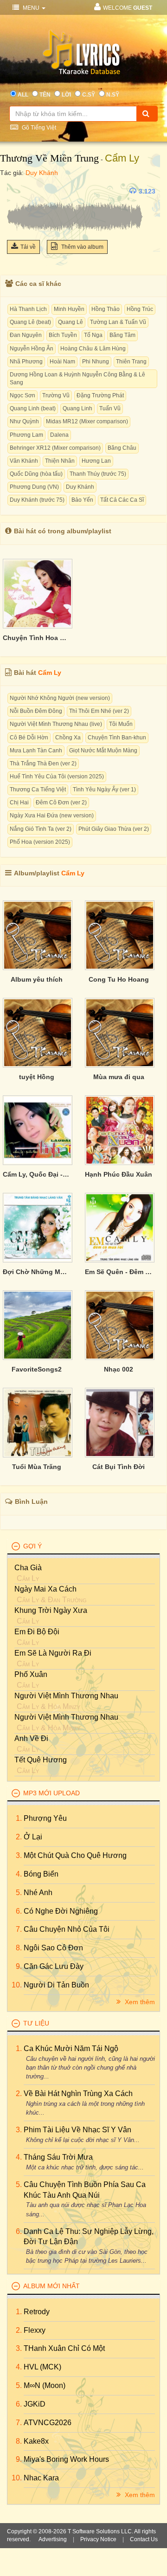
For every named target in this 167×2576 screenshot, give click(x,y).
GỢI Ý (32, 1546)
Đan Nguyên (26, 335)
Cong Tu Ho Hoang (119, 979)
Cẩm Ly (122, 158)
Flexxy (35, 2330)
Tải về (28, 247)
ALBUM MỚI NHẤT (51, 2286)
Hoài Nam (62, 362)
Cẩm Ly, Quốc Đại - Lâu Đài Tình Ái (37, 1174)
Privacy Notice (98, 2539)
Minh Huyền (69, 309)
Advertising (53, 2539)
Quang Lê (71, 322)
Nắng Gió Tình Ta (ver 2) (41, 829)
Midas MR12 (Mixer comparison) (87, 421)
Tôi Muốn (121, 724)
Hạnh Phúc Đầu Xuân (119, 1174)
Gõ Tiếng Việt (38, 128)
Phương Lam (26, 435)
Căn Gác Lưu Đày (54, 1966)
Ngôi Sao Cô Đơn (53, 1948)
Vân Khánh (24, 461)
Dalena (59, 435)
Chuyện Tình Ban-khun (117, 738)
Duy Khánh (42, 173)
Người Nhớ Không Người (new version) (60, 698)
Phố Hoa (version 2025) (40, 842)
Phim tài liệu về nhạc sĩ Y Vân (77, 2130)
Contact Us (144, 2539)
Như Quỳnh (24, 421)
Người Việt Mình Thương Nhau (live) (56, 724)
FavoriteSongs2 (37, 1369)
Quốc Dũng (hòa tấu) (36, 474)
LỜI (66, 95)
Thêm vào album (82, 247)
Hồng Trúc (140, 309)
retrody (37, 2312)
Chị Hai (19, 803)
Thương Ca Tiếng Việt (38, 790)
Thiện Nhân (60, 461)
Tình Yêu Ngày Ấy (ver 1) (104, 790)
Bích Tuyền (63, 335)
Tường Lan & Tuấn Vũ (118, 322)
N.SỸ (113, 95)
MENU (31, 8)
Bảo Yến (82, 500)
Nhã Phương (26, 362)
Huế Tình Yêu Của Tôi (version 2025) (57, 777)
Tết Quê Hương (41, 1760)
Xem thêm (139, 2002)
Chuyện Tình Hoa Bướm (37, 638)
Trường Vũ (56, 395)
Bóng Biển (41, 1874)
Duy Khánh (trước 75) (37, 500)
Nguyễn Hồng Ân (32, 349)
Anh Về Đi (31, 1738)
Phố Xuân (31, 1674)
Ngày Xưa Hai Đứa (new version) (52, 816)
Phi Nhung (96, 362)
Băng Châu (122, 448)
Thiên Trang (131, 362)
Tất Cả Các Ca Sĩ (122, 500)
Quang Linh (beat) (33, 408)
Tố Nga (93, 335)
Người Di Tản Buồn (56, 1985)
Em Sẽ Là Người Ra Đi (53, 1653)
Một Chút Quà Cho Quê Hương (75, 1855)
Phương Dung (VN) (34, 487)
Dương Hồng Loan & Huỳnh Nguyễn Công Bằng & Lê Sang (77, 379)
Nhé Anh (38, 1893)
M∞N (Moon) (45, 2385)
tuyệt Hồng (37, 1077)
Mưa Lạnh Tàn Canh (36, 751)
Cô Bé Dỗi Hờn (29, 738)
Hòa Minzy (64, 1706)
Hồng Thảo (106, 309)
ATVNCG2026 (48, 2423)
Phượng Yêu (45, 1818)
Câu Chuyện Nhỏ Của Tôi (67, 1929)
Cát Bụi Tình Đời (119, 1467)
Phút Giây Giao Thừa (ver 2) (114, 829)
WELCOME (128, 8)
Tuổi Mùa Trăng (37, 1467)
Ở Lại (33, 1837)
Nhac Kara (41, 2478)
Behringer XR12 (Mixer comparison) (55, 448)
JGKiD (35, 2404)
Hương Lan (96, 461)
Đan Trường (67, 1600)
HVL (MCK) (42, 2367)
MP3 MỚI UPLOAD (51, 1793)
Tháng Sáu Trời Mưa (58, 2157)
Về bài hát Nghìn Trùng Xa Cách (78, 2094)
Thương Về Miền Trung (49, 158)
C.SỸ (89, 95)
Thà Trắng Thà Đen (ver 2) (43, 764)
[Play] (16, 191)
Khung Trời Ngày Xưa (51, 1610)
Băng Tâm (122, 335)
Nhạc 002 (119, 1369)
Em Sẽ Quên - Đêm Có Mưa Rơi (119, 1272)
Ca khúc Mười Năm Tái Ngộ (71, 2049)
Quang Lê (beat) (30, 322)
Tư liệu (36, 2023)
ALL (23, 95)
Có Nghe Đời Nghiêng (61, 1911)
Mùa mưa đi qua (119, 1077)
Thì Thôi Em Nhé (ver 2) (99, 711)
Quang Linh (77, 408)
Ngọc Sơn (22, 395)
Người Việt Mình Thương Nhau (66, 1696)
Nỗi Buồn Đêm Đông (36, 711)
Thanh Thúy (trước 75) (98, 474)
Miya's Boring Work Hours (66, 2459)
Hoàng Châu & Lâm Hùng (93, 349)
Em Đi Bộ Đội (37, 1632)
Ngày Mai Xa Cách (45, 1589)
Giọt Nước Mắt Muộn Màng (103, 751)
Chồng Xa (68, 738)
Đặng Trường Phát (100, 395)
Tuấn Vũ (110, 408)
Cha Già (28, 1568)
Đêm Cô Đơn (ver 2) (61, 803)
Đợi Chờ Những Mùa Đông (37, 1272)
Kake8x (36, 2441)
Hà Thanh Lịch (28, 309)
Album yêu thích (37, 979)
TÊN (45, 95)
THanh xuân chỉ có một (64, 2348)
